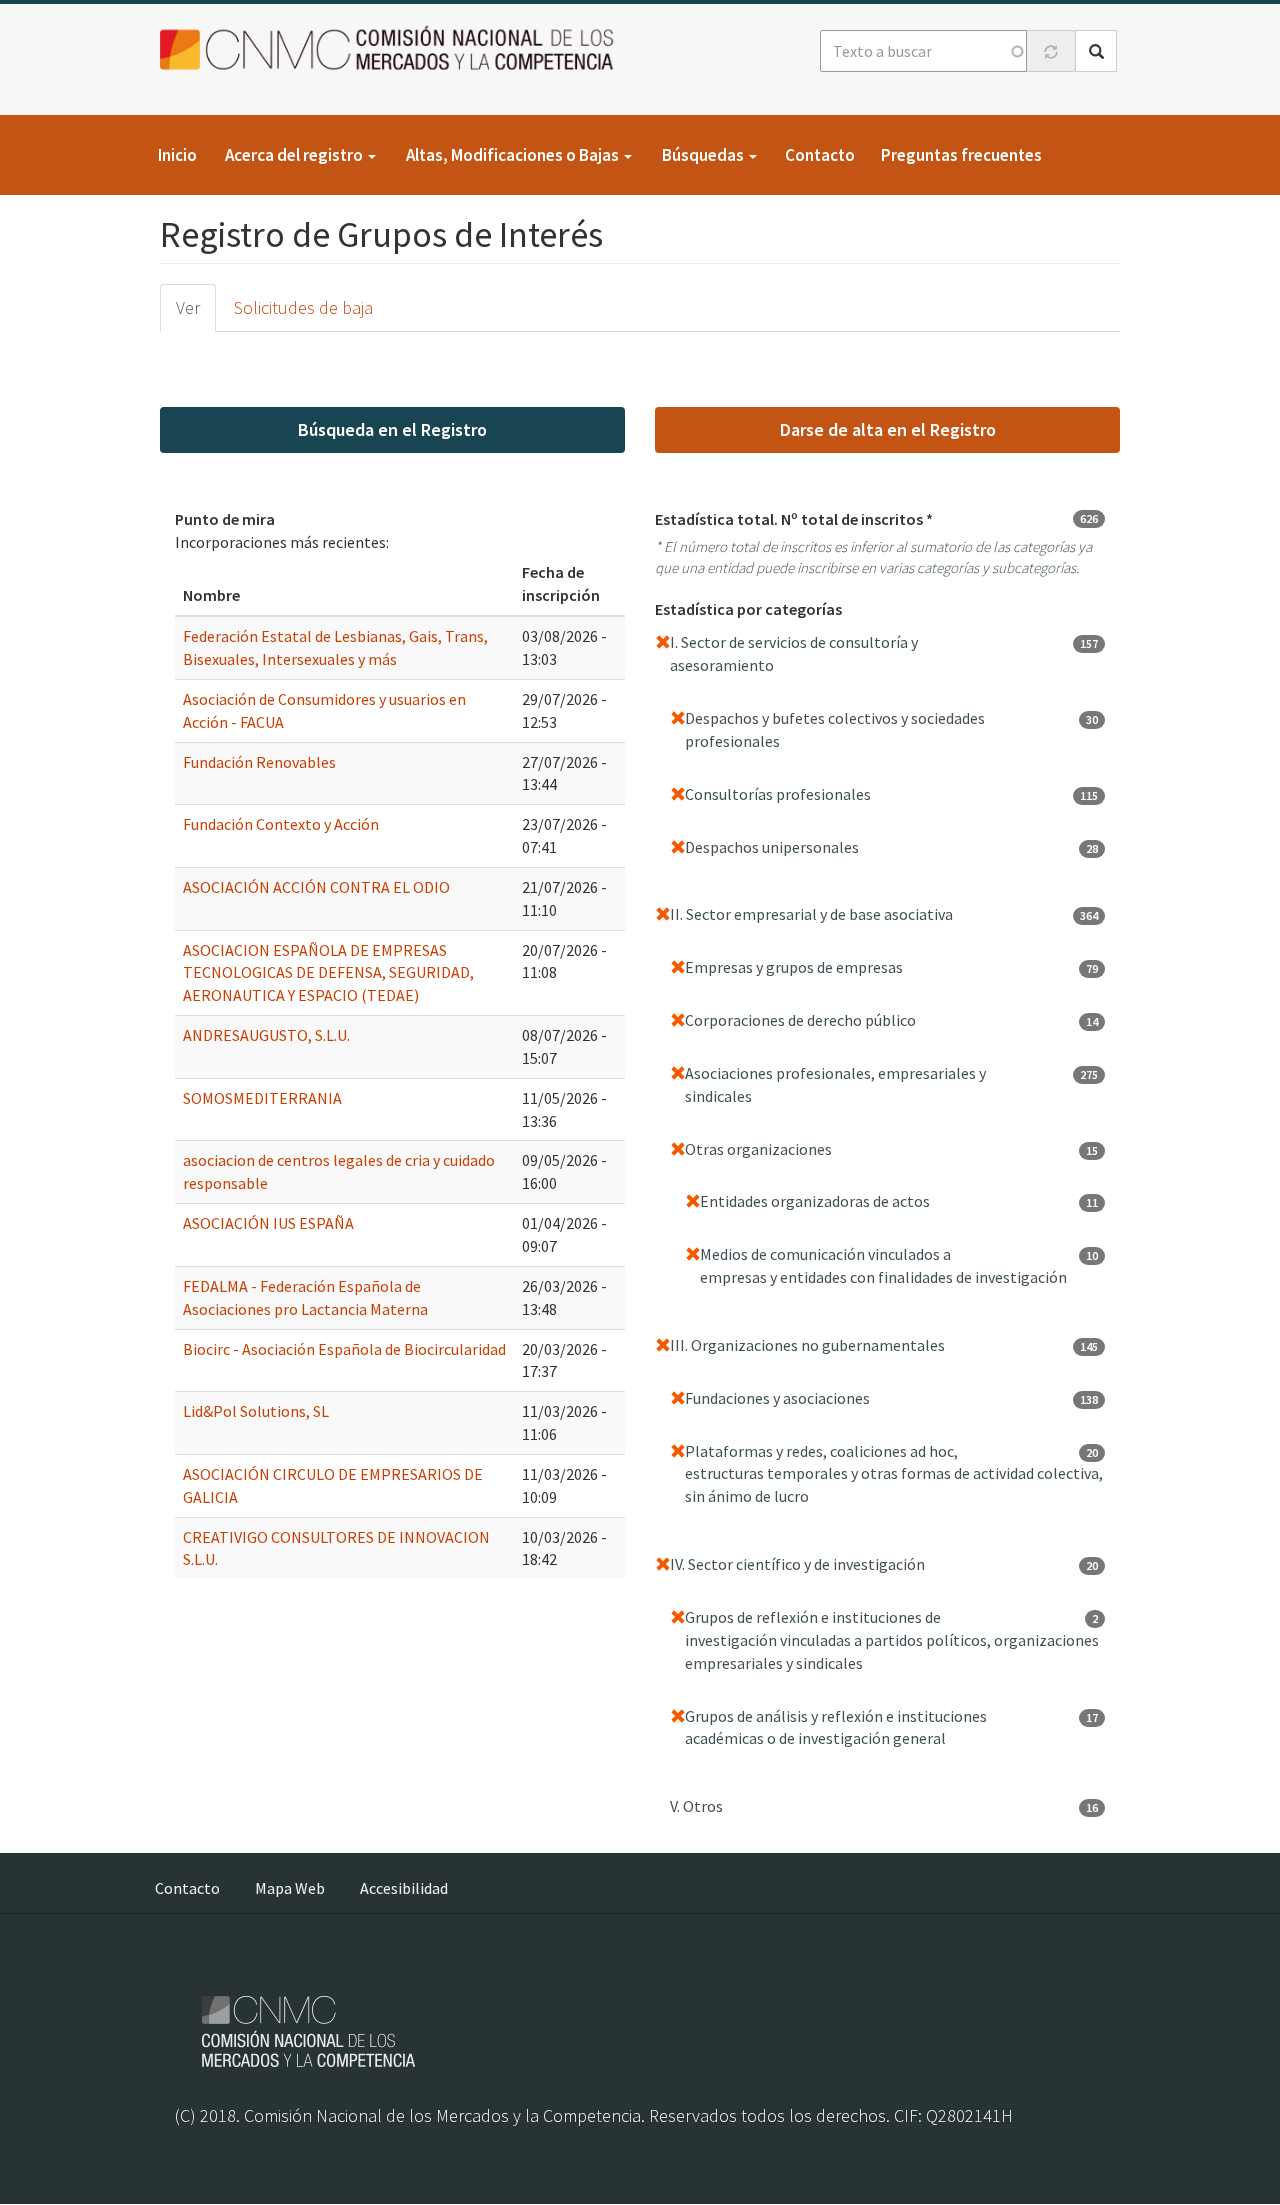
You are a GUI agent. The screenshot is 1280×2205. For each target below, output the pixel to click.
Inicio (177, 155)
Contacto (820, 155)
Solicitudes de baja (303, 307)
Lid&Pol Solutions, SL (256, 1411)
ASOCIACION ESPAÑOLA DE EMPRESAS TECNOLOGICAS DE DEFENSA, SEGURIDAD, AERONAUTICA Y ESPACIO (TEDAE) (328, 973)
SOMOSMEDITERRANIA (262, 1098)
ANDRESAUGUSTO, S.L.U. (266, 1035)
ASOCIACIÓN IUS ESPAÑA (268, 1223)
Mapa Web (290, 1888)
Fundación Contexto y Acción (281, 824)
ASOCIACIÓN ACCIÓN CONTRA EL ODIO (316, 887)
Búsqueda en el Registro (392, 429)
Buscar (1096, 51)
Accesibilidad (404, 1888)
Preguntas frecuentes (961, 155)
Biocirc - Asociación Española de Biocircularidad (344, 1349)
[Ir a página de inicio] (392, 49)
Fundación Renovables (259, 762)
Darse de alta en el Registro (888, 429)
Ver (188, 307)
